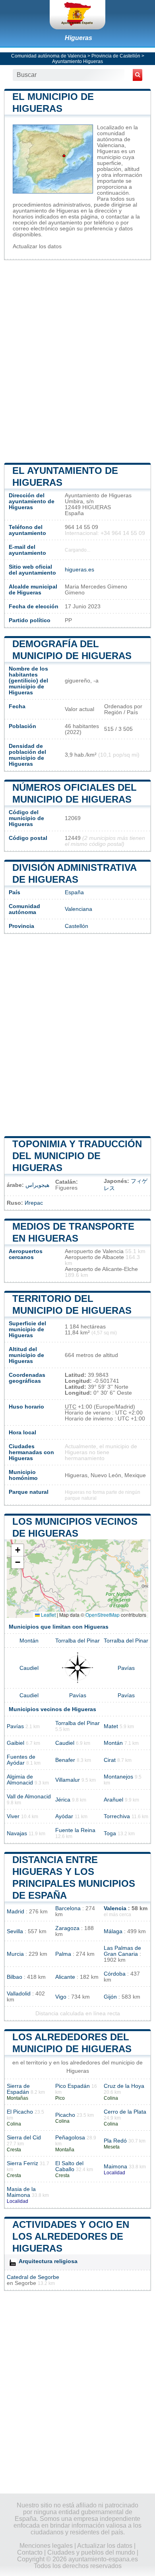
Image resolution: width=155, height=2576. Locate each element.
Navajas (17, 1833)
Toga (110, 1833)
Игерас (34, 1203)
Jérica (63, 1800)
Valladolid (19, 1994)
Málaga (113, 1931)
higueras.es (79, 570)
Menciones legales (46, 2546)
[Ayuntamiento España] (77, 15)
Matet (111, 1726)
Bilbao (15, 1977)
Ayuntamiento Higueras (77, 61)
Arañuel (113, 1800)
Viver (13, 1816)
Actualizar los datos (37, 246)
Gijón (110, 1997)
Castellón (77, 926)
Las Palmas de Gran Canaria (122, 1951)
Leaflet (48, 1615)
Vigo (61, 1997)
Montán (29, 1641)
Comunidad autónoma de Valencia (49, 56)
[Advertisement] (77, 360)
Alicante (65, 1977)
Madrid (15, 1912)
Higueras (78, 38)
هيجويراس (37, 1185)
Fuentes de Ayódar (21, 1760)
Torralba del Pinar (77, 1641)
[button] (17, 1550)
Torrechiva (117, 1816)
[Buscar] (138, 75)
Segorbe (25, 2283)
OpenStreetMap (103, 1615)
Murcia (15, 1954)
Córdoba (115, 1974)
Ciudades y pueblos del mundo (91, 2552)
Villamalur (68, 1780)
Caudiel (29, 1668)
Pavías (126, 1668)
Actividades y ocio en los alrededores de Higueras (71, 2236)
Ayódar (64, 1816)
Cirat (110, 1760)
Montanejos (118, 1777)
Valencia (115, 1908)
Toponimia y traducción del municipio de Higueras (77, 1156)
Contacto (30, 2552)
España (74, 892)
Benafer (65, 1760)
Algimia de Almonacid (20, 1780)
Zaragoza (67, 1928)
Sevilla (15, 1931)
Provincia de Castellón (116, 56)
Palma (63, 1954)
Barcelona (68, 1908)
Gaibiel (15, 1743)
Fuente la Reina (75, 1830)
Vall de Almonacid (29, 1797)
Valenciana (78, 909)
